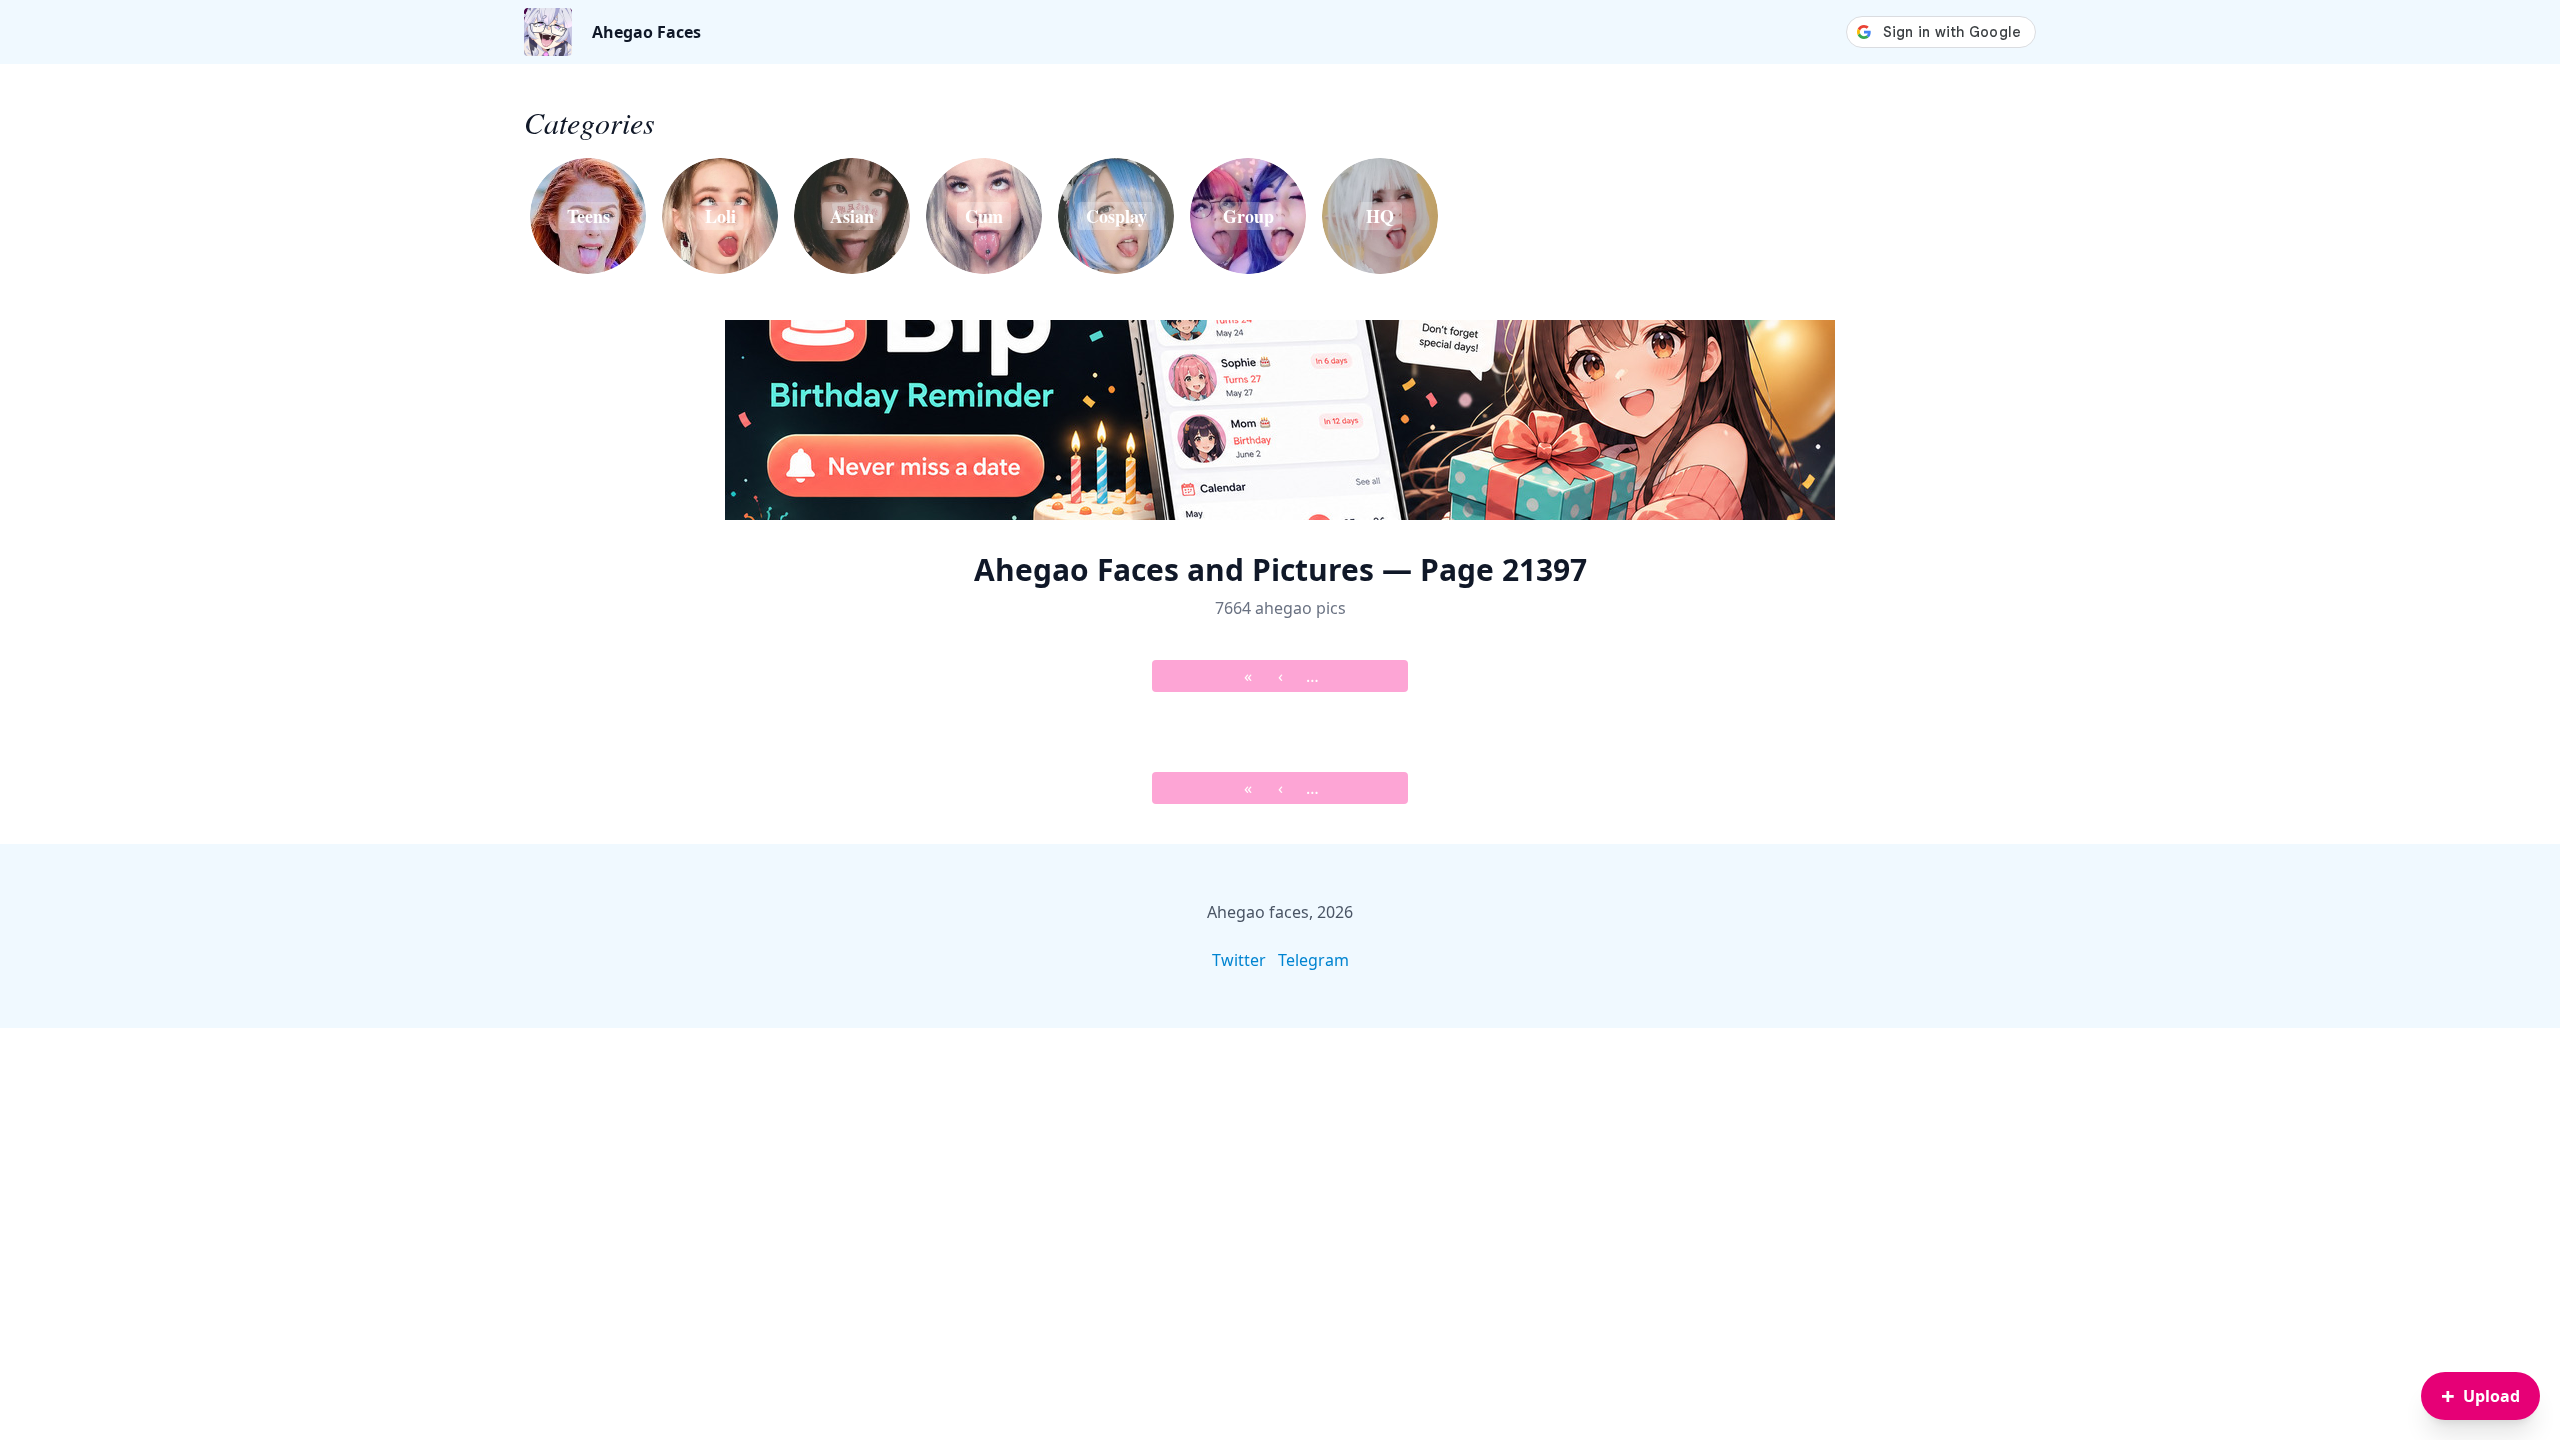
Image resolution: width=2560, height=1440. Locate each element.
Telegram (1313, 960)
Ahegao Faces (646, 32)
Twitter (1239, 960)
